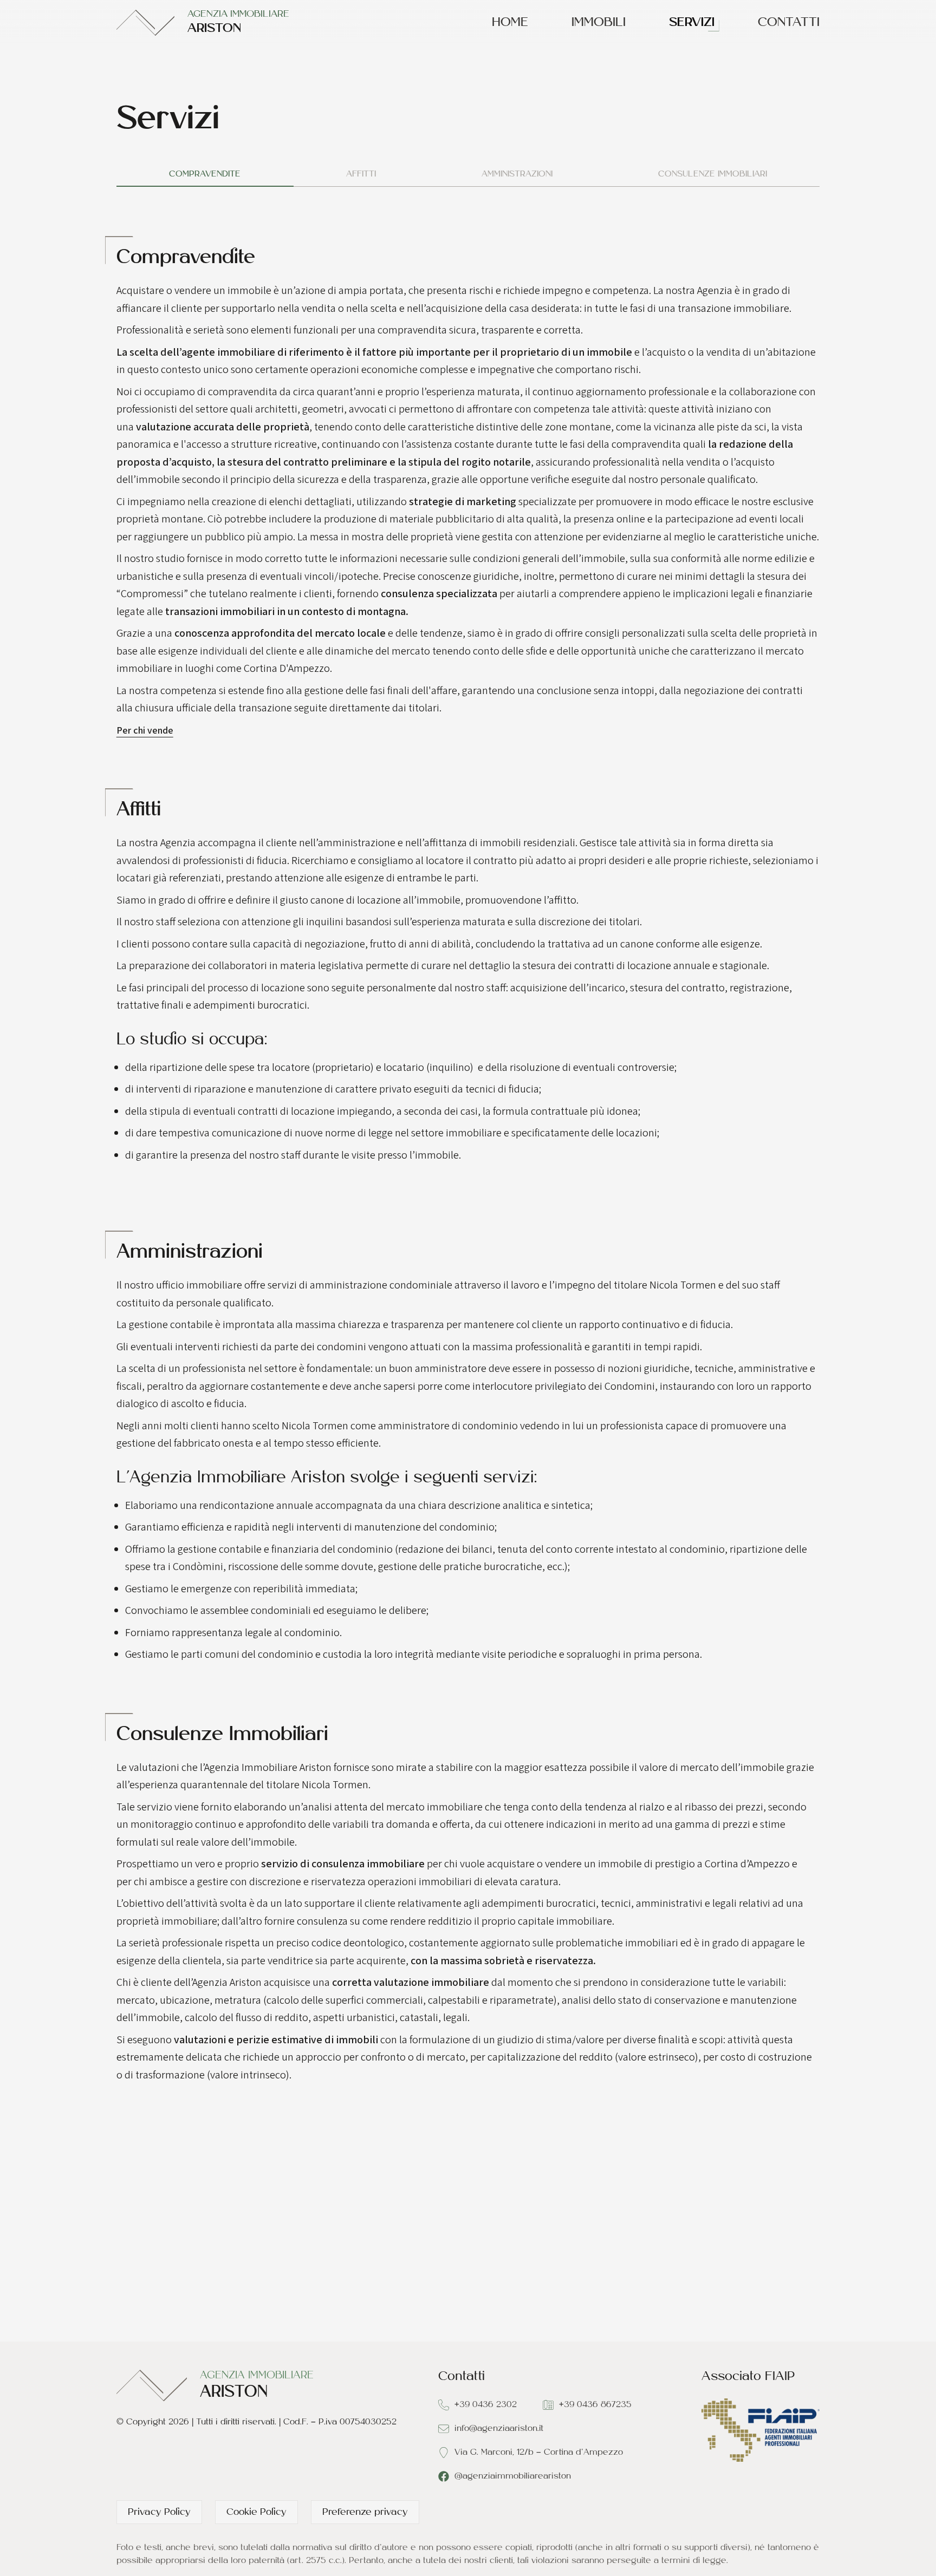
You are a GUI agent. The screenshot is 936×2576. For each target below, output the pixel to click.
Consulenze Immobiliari (713, 174)
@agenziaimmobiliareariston (513, 2476)
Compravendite (205, 174)
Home (510, 23)
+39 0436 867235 (595, 2405)
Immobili (599, 23)
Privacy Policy (159, 2513)
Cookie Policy (256, 2513)
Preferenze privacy (365, 2513)
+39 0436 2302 (486, 2405)
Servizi (692, 23)
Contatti (789, 23)
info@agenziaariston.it (499, 2429)
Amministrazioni (517, 174)
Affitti (361, 174)
